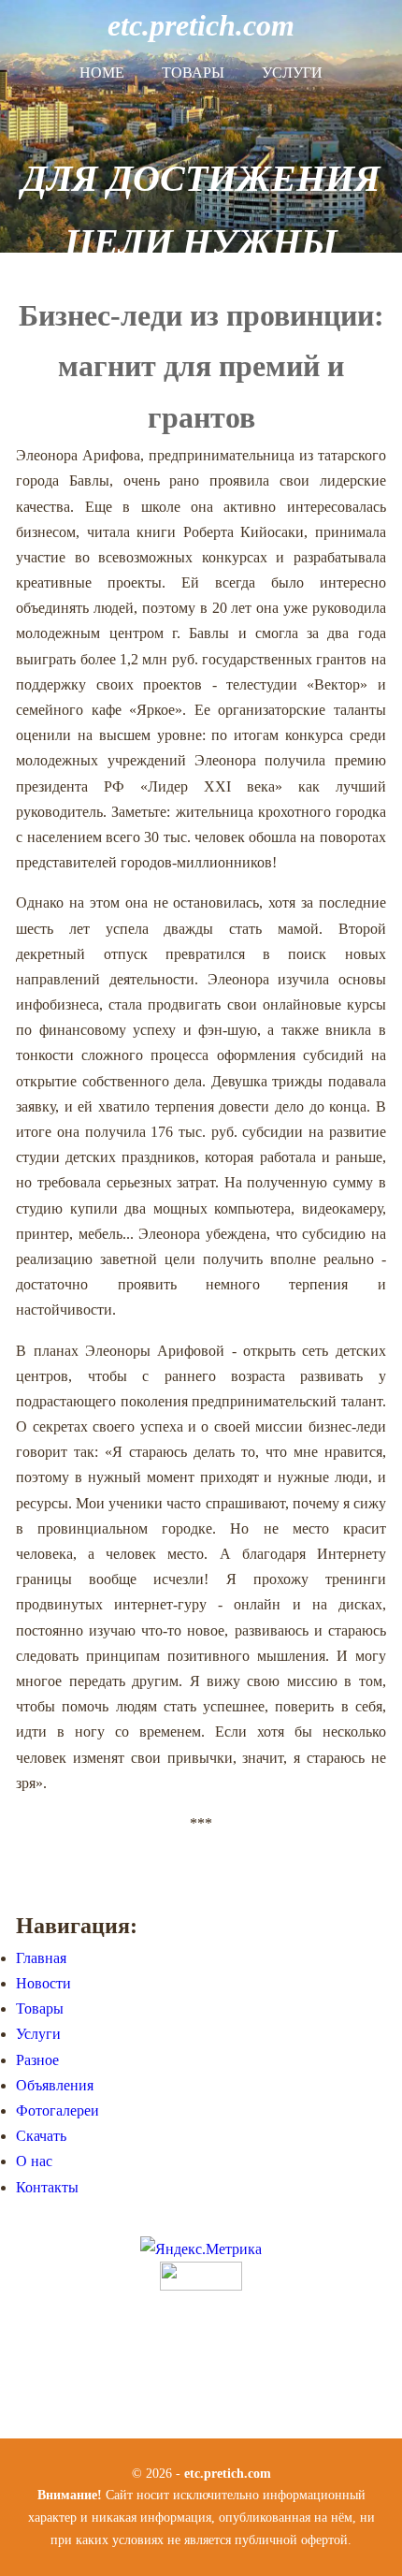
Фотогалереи (57, 2110)
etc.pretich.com (201, 25)
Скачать (41, 2136)
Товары (193, 73)
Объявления (55, 2085)
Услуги (292, 73)
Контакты (47, 2187)
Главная (41, 1958)
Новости (43, 1983)
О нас (34, 2161)
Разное (37, 2060)
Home (102, 73)
